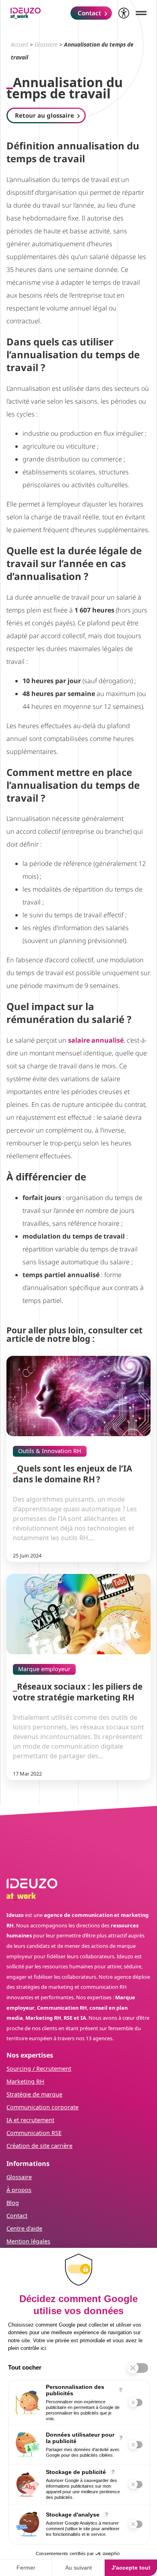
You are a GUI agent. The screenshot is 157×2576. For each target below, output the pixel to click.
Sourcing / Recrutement (39, 2069)
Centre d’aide (24, 2228)
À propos (19, 2190)
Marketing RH (25, 2081)
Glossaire (46, 44)
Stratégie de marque (34, 2094)
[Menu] (141, 13)
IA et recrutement (30, 2120)
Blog (13, 2203)
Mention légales (28, 2241)
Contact (17, 2216)
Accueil (20, 44)
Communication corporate (42, 2107)
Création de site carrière (39, 2146)
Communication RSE (34, 2133)
